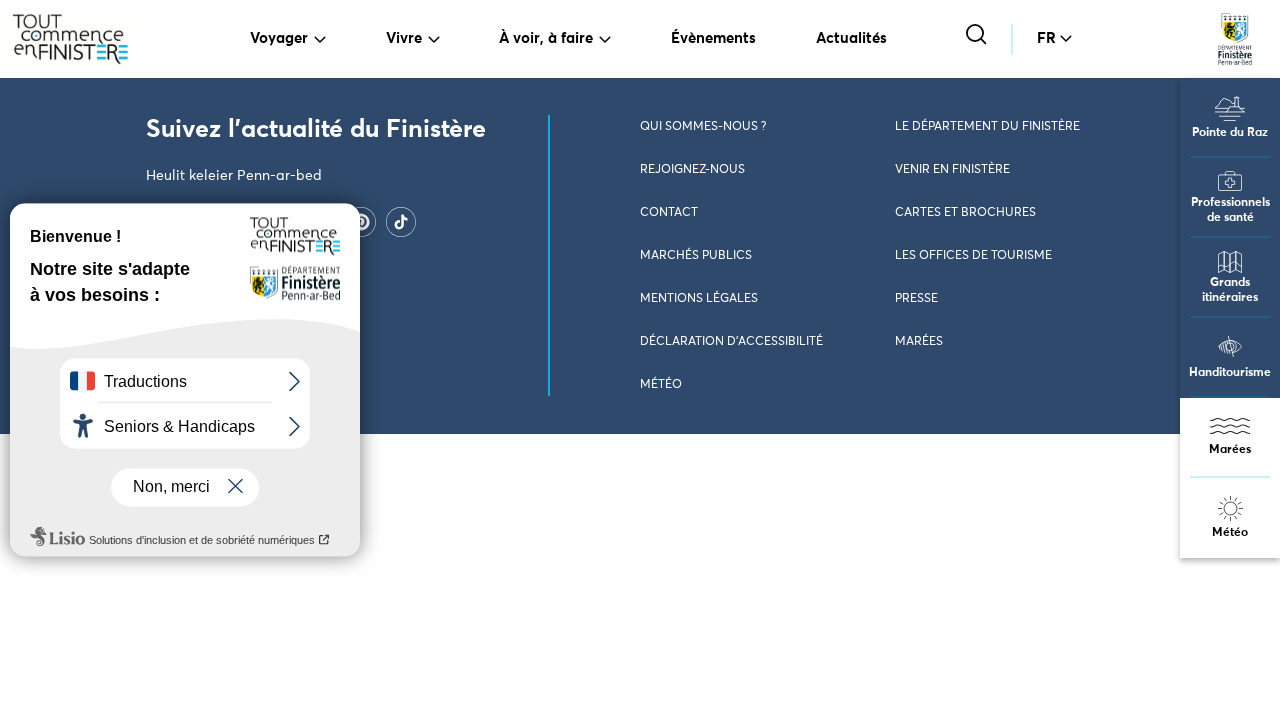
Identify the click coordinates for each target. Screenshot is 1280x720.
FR (1046, 38)
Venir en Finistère (952, 170)
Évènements (713, 38)
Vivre (404, 38)
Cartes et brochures (965, 213)
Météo (1230, 533)
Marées (1230, 450)
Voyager (279, 38)
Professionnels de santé (1230, 210)
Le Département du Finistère (987, 127)
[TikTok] (401, 221)
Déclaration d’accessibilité (731, 342)
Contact (669, 213)
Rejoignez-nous (692, 170)
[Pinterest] (361, 221)
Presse (916, 299)
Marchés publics (696, 256)
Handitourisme (1230, 373)
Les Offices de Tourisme (973, 256)
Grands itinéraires (1230, 290)
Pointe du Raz (1230, 133)
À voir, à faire (546, 38)
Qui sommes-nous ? (703, 127)
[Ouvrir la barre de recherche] (978, 36)
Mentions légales (699, 299)
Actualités (851, 38)
